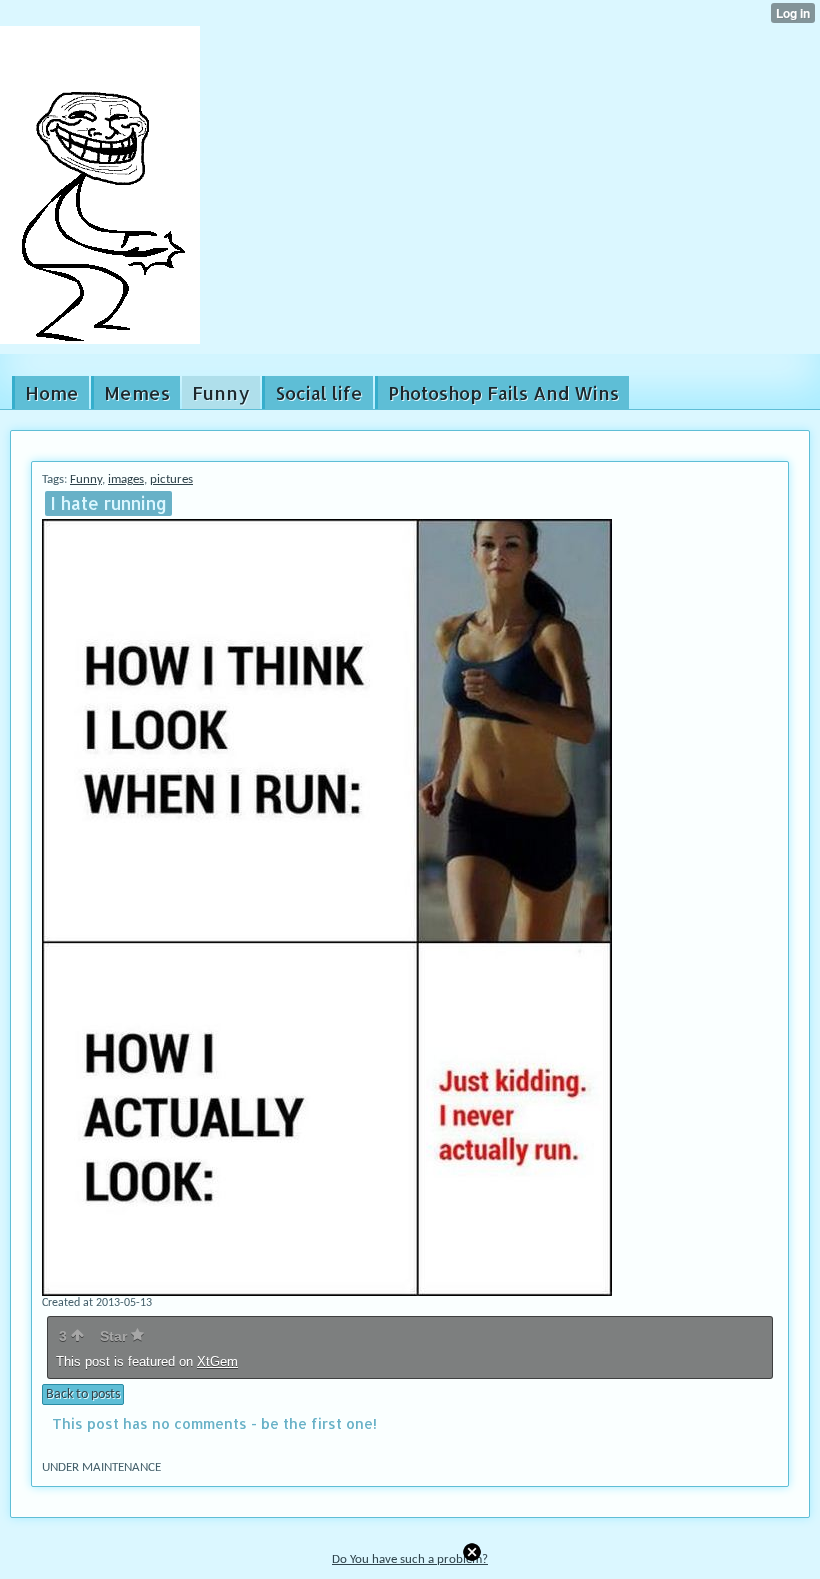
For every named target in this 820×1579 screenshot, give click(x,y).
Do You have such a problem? (410, 1559)
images (126, 479)
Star (115, 1336)
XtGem (217, 1361)
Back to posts (83, 1394)
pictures (171, 479)
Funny (86, 479)
